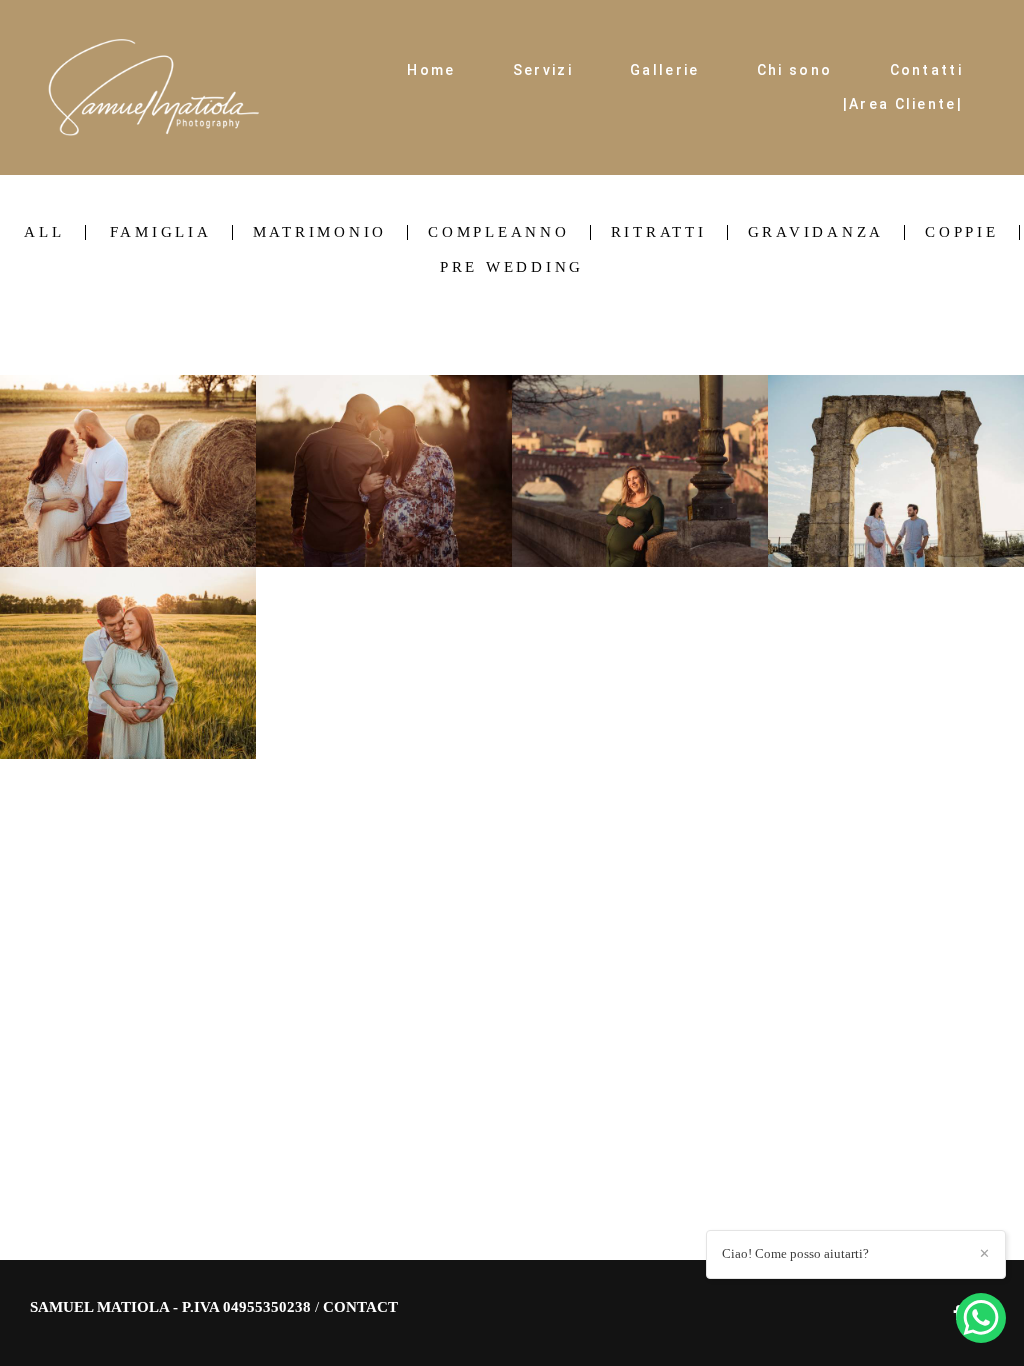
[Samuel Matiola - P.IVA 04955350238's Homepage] (154, 87)
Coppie (962, 232)
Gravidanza (816, 232)
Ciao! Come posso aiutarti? (795, 1253)
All (44, 232)
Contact (360, 1307)
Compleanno (499, 232)
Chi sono (794, 70)
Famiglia (161, 232)
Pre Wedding (512, 267)
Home (431, 70)
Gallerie (664, 70)
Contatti (926, 70)
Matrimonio (320, 232)
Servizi (543, 70)
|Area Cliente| (903, 104)
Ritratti (659, 232)
